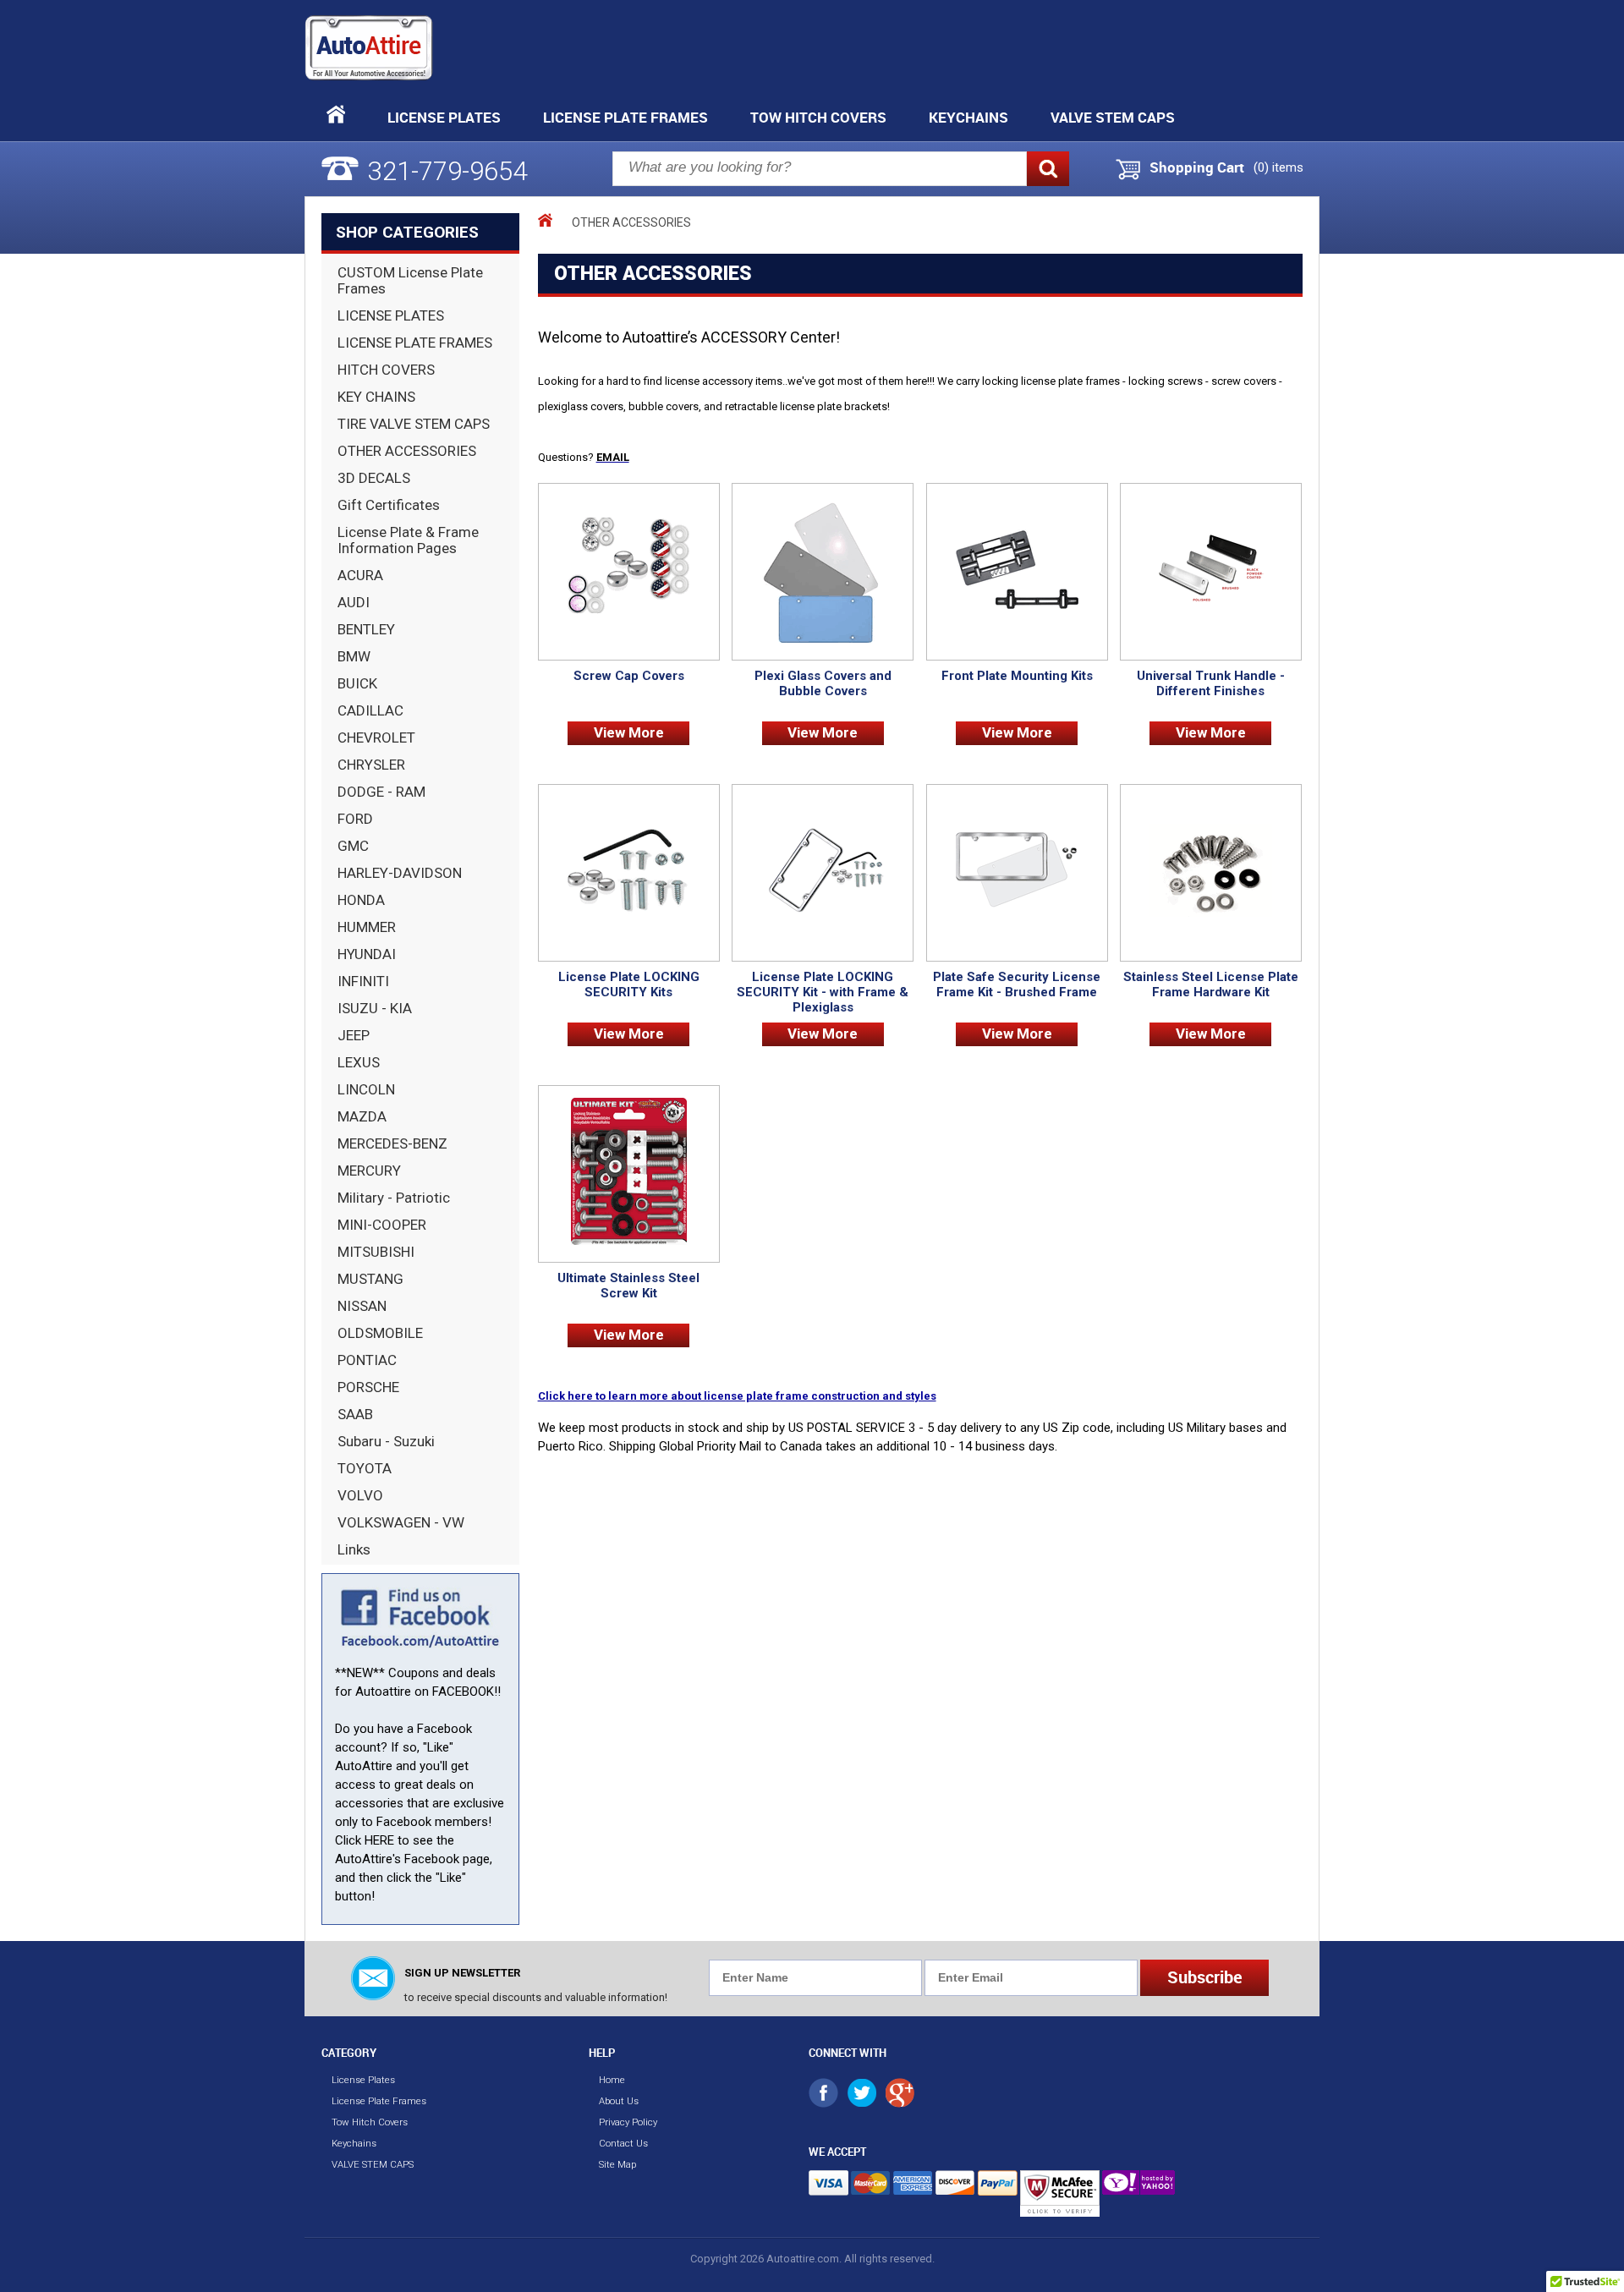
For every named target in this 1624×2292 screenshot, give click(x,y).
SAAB (355, 1414)
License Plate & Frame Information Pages (408, 540)
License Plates (444, 117)
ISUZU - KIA (375, 1008)
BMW (354, 656)
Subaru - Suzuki (386, 1441)
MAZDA (362, 1116)
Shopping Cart (1197, 167)
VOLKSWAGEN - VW (401, 1522)
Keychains (968, 117)
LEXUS (359, 1062)
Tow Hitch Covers (818, 117)
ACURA (360, 575)
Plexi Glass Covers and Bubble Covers (823, 683)
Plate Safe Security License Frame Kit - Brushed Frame (1017, 984)
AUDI (354, 602)
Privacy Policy (628, 2122)
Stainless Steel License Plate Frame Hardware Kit (1211, 984)
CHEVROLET (376, 737)
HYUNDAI (367, 954)
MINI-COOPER (382, 1225)
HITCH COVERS (386, 370)
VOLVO (360, 1495)
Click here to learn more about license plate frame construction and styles (737, 1396)
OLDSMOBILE (380, 1333)
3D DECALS (374, 478)
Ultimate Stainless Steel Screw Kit (628, 1286)
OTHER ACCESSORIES (407, 451)
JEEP (354, 1035)
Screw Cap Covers (629, 676)
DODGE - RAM (381, 792)
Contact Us (623, 2143)
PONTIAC (367, 1360)
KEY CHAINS (376, 397)
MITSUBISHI (376, 1252)
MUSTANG (370, 1279)
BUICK (357, 683)
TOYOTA (365, 1468)
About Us (619, 2101)
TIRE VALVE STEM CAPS (414, 424)
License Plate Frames (625, 117)
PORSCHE (368, 1387)
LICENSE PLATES (391, 315)
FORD (355, 819)
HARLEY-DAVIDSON (400, 873)
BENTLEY (366, 629)
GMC (353, 846)
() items (1278, 167)
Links (354, 1549)
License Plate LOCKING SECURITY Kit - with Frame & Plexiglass (823, 992)
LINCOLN (366, 1089)
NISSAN (362, 1306)
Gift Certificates (389, 505)
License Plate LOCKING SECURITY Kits (629, 984)
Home (612, 2080)
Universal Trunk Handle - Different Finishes (1211, 683)
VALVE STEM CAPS (1113, 117)
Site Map (617, 2164)
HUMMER (367, 927)
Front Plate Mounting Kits (1017, 676)
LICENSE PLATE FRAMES (415, 343)
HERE (379, 1840)
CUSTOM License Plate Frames (410, 280)
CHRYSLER (371, 765)
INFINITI (363, 981)
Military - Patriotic (394, 1198)
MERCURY (369, 1171)
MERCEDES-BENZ (392, 1143)
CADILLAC (370, 710)
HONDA (361, 900)
